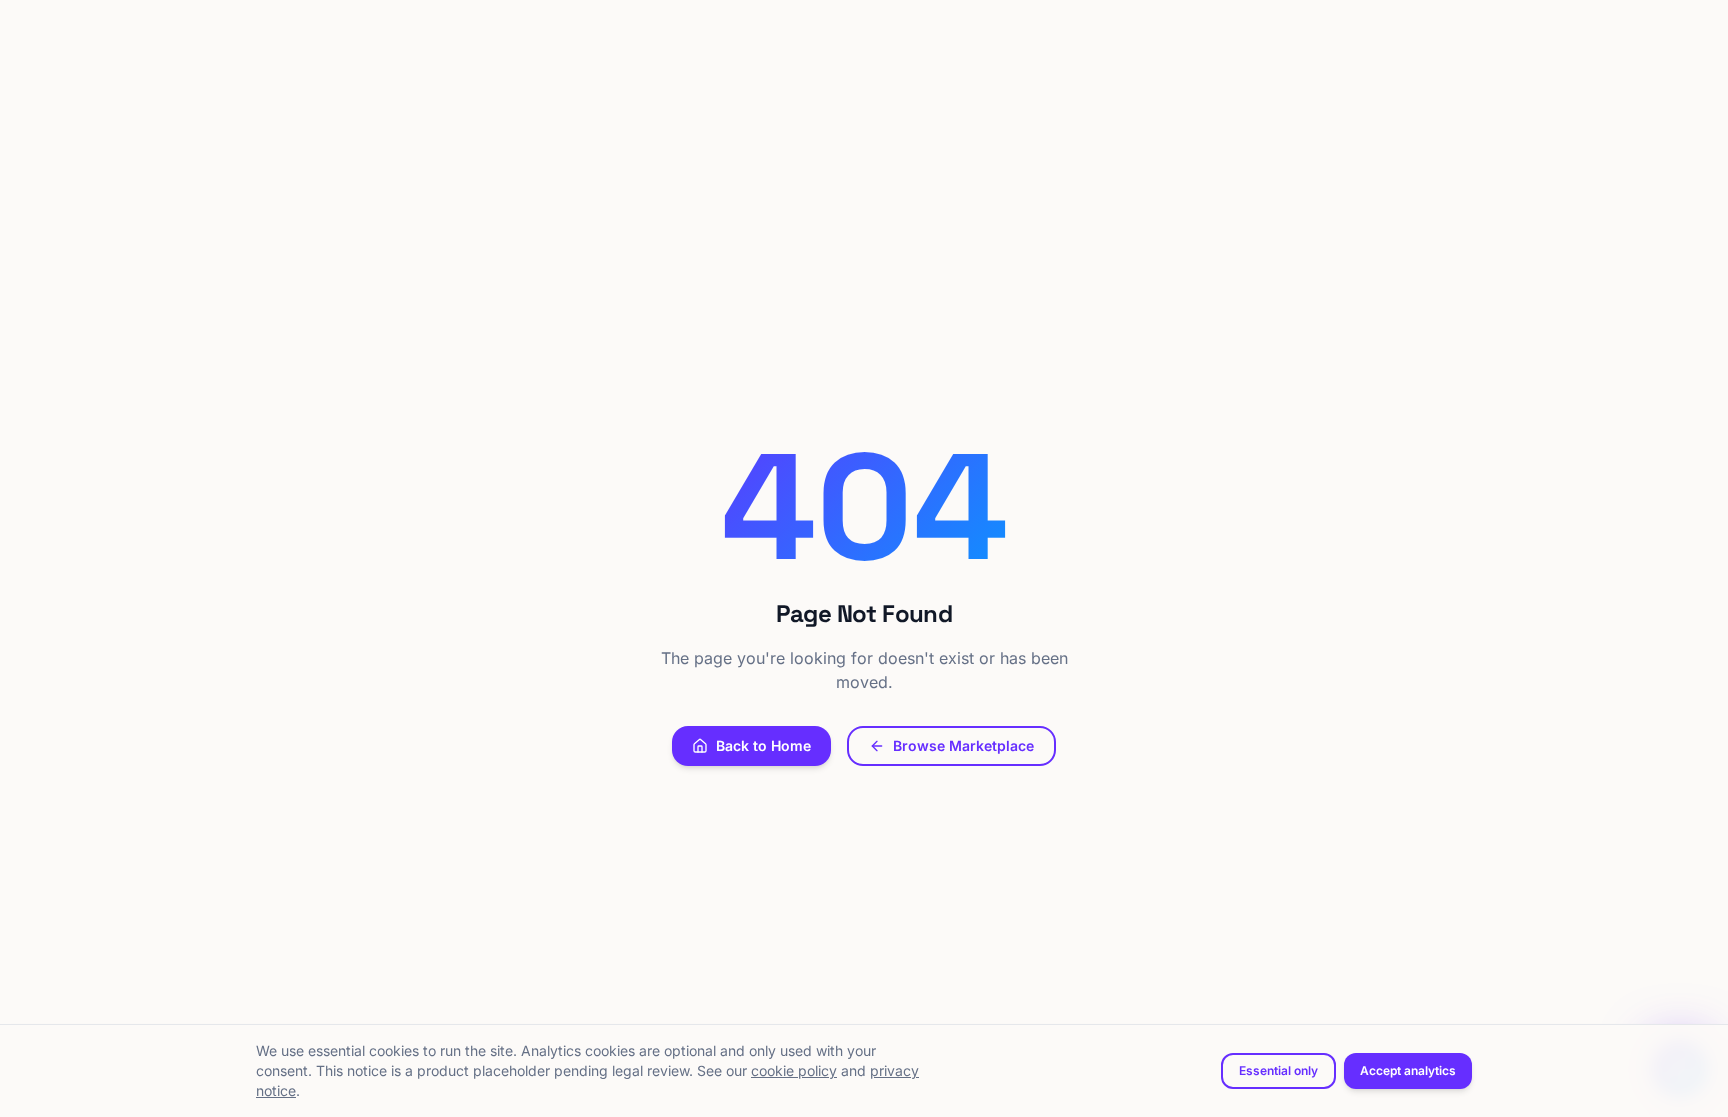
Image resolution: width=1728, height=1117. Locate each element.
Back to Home (763, 745)
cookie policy (794, 1070)
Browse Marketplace (963, 745)
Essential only (1278, 1070)
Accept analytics (1408, 1070)
